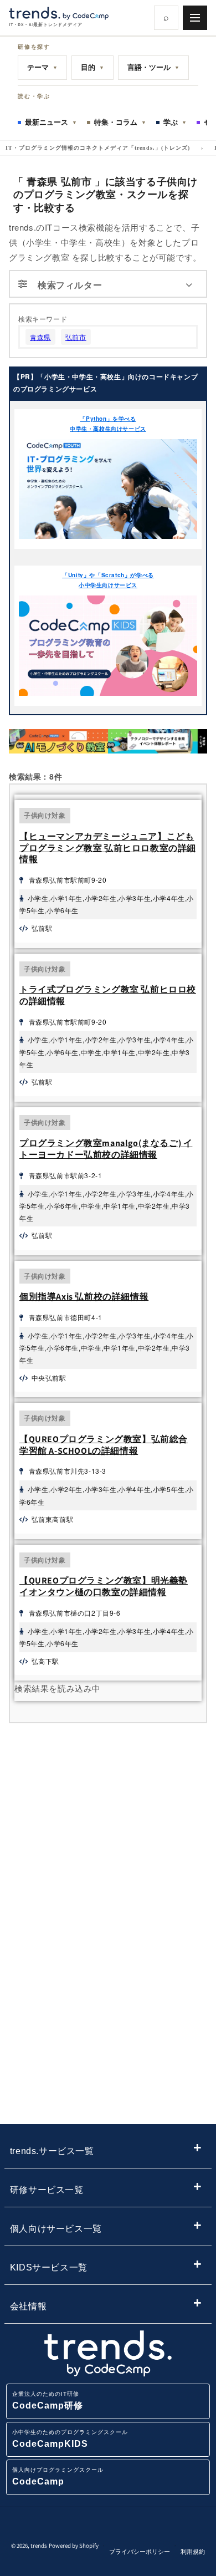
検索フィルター (70, 285)
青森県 (40, 337)
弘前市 (76, 337)
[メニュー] (195, 18)
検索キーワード (43, 319)
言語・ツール (153, 67)
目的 (92, 67)
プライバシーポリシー (140, 2552)
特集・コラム (120, 122)
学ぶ (175, 122)
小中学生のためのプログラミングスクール (70, 2439)
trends (39, 2546)
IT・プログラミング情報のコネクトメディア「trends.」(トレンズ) (98, 148)
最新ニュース (51, 122)
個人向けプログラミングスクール (58, 2476)
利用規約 (193, 2552)
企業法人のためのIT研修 (48, 2401)
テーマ (42, 67)
